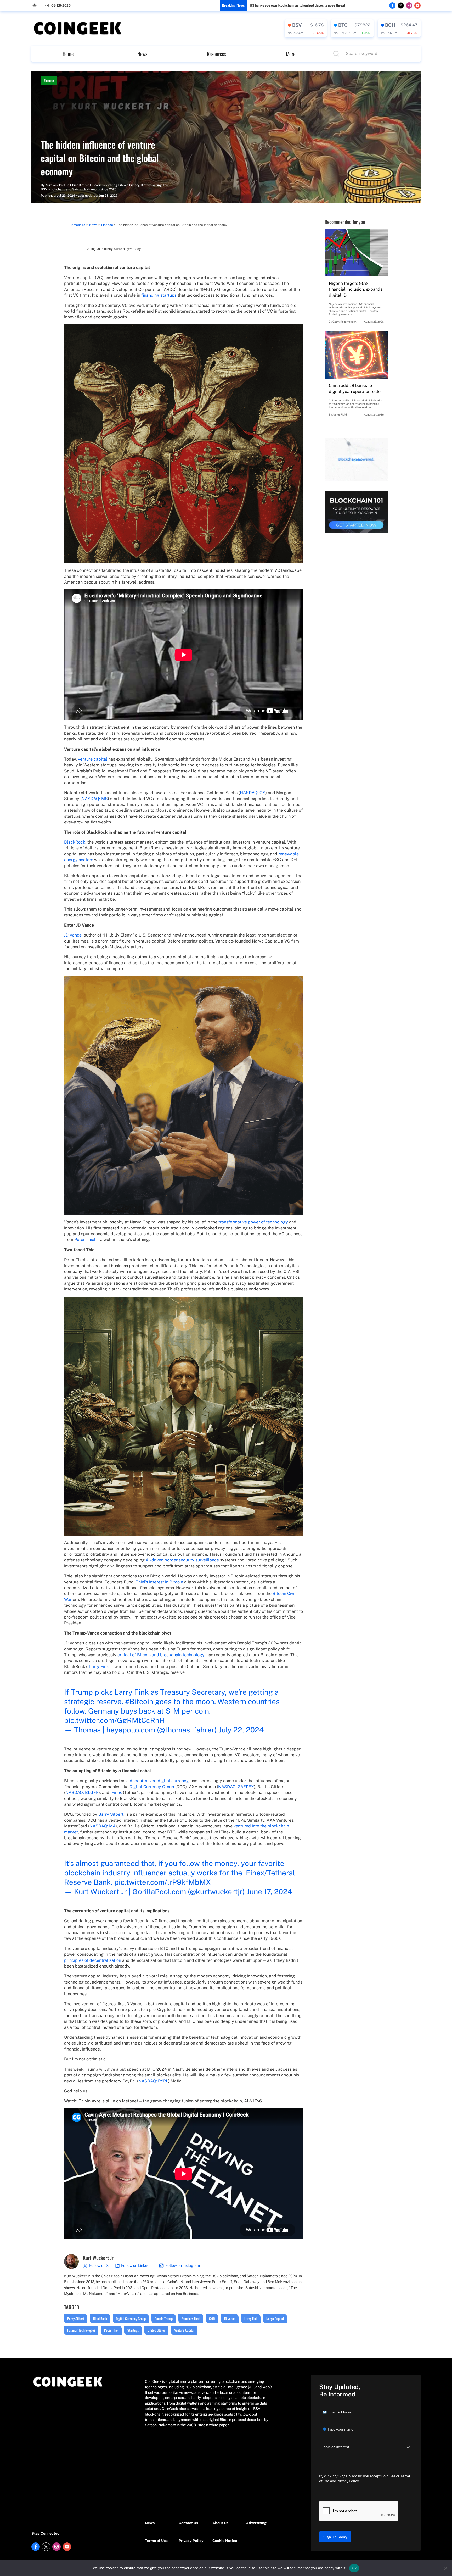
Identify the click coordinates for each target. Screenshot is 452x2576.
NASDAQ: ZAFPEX (236, 1787)
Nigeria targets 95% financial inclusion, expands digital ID (356, 289)
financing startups (159, 295)
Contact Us (188, 2523)
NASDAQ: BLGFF (82, 1793)
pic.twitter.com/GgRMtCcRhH (114, 1720)
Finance (49, 81)
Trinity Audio (113, 249)
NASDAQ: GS (253, 793)
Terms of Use (156, 2541)
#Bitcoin (139, 1701)
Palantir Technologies (81, 2330)
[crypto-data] (306, 28)
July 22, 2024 (241, 1730)
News (142, 54)
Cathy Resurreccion (344, 322)
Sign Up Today (335, 2537)
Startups (133, 2330)
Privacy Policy (191, 2541)
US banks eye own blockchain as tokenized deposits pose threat (298, 5)
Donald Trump (164, 2319)
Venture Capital (184, 2330)
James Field (340, 414)
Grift (212, 2319)
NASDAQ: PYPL (153, 2081)
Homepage (77, 225)
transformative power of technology (253, 1222)
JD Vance (73, 935)
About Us (220, 2523)
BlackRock (75, 842)
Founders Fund (191, 2319)
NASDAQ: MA (103, 1826)
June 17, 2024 (269, 1891)
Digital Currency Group (152, 1787)
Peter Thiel (85, 1240)
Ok (354, 2568)
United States (156, 2330)
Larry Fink (99, 1667)
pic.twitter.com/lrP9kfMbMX (163, 1882)
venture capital (93, 759)
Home (68, 54)
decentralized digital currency (159, 1781)
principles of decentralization (93, 1960)
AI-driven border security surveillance (182, 1560)
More (291, 54)
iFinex (116, 1793)
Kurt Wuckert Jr (57, 185)
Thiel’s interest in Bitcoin (159, 1582)
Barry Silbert (111, 1814)
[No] (445, 2568)
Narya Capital (275, 2319)
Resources (216, 54)
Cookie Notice (225, 2541)
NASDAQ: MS (95, 799)
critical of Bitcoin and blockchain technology (161, 1655)
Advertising (256, 2523)
